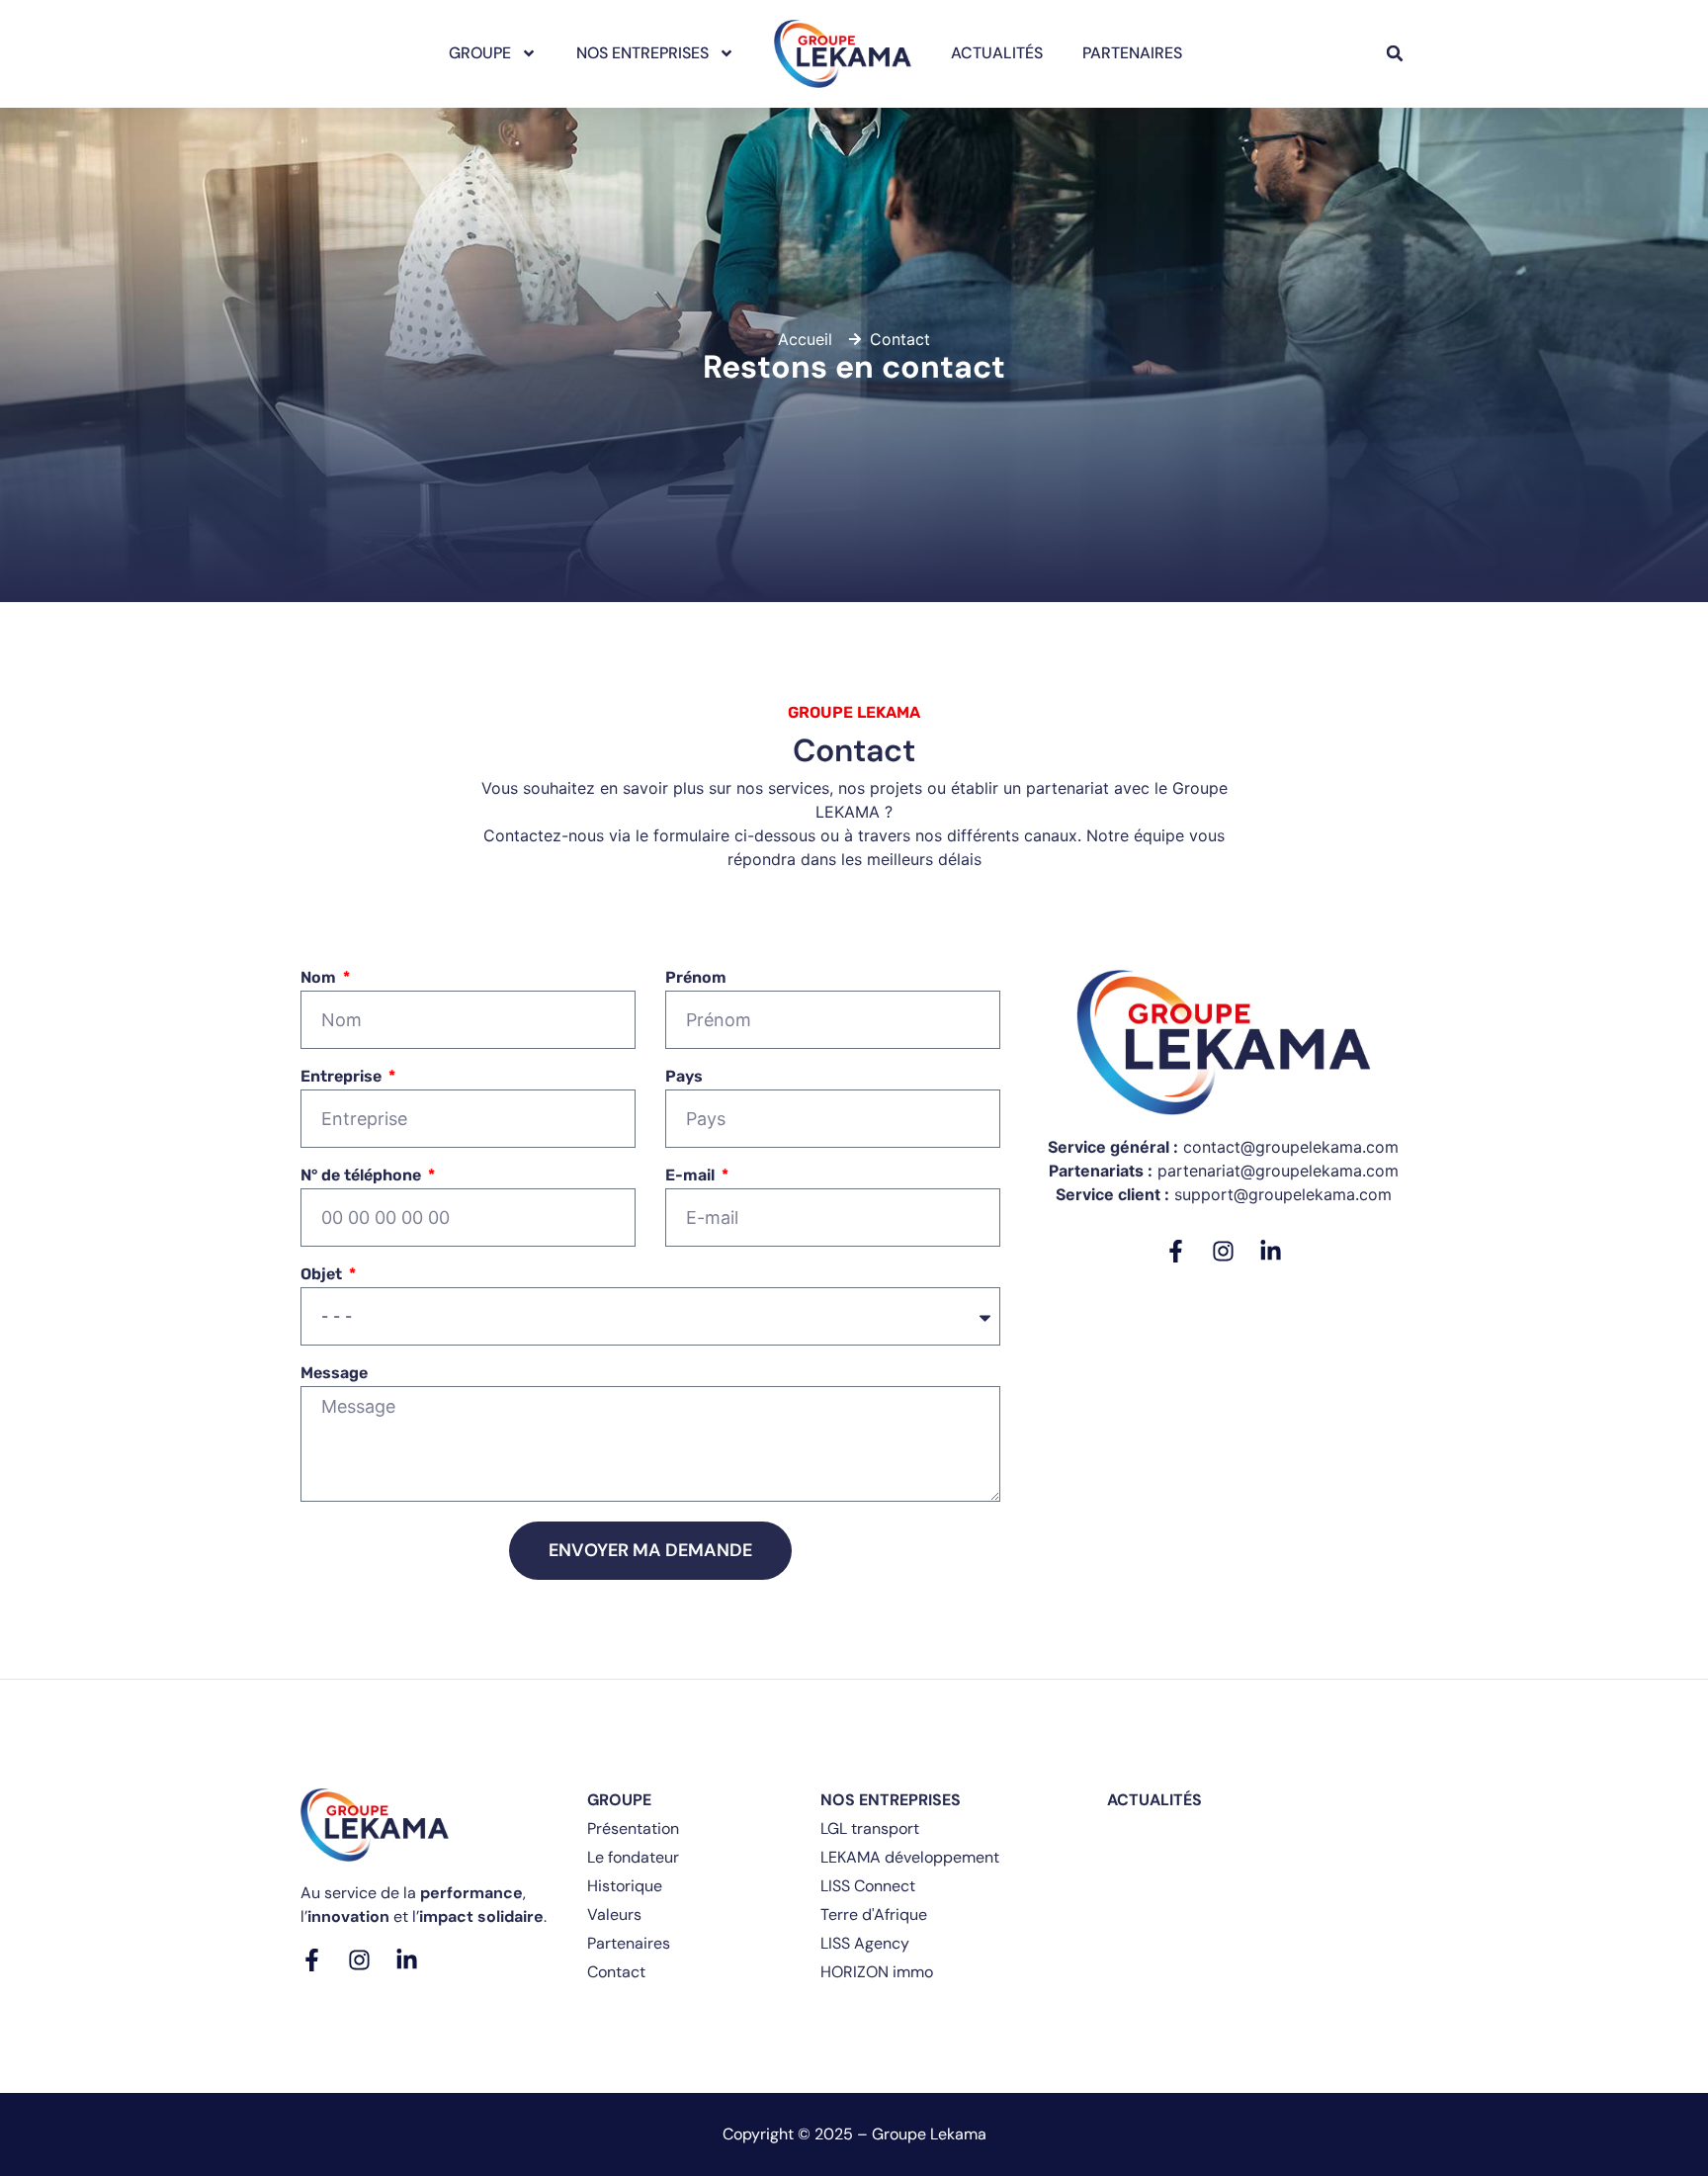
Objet (323, 1275)
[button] (1395, 53)
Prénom (696, 978)
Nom (320, 978)
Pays (684, 1077)
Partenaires (1132, 53)
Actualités (997, 53)
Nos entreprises (642, 53)
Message (334, 1374)
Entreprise (343, 1077)
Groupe (480, 53)
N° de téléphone (363, 1176)
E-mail (692, 1176)
